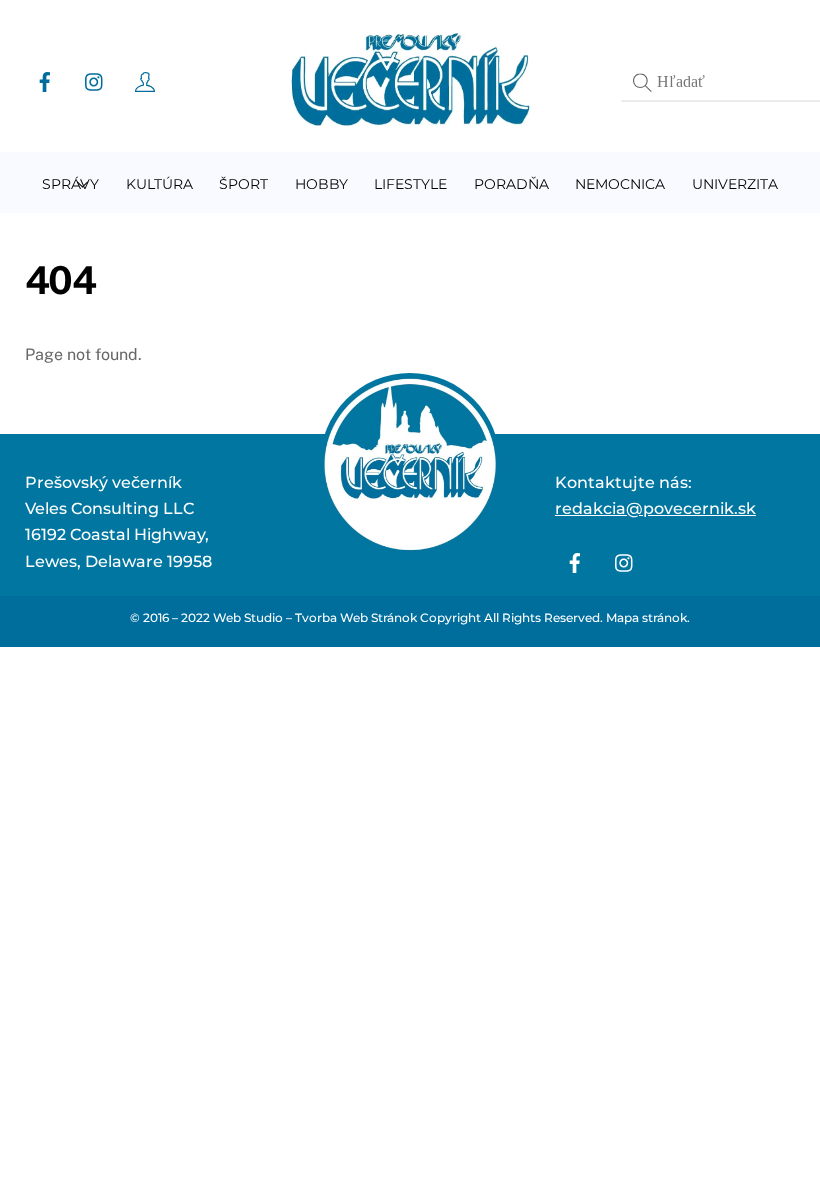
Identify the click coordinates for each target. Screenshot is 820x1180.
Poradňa (511, 184)
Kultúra (159, 184)
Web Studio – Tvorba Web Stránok (315, 617)
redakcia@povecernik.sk (655, 508)
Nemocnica (620, 184)
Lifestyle (410, 184)
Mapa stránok (646, 617)
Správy (70, 184)
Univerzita (735, 184)
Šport (243, 184)
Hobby (321, 184)
